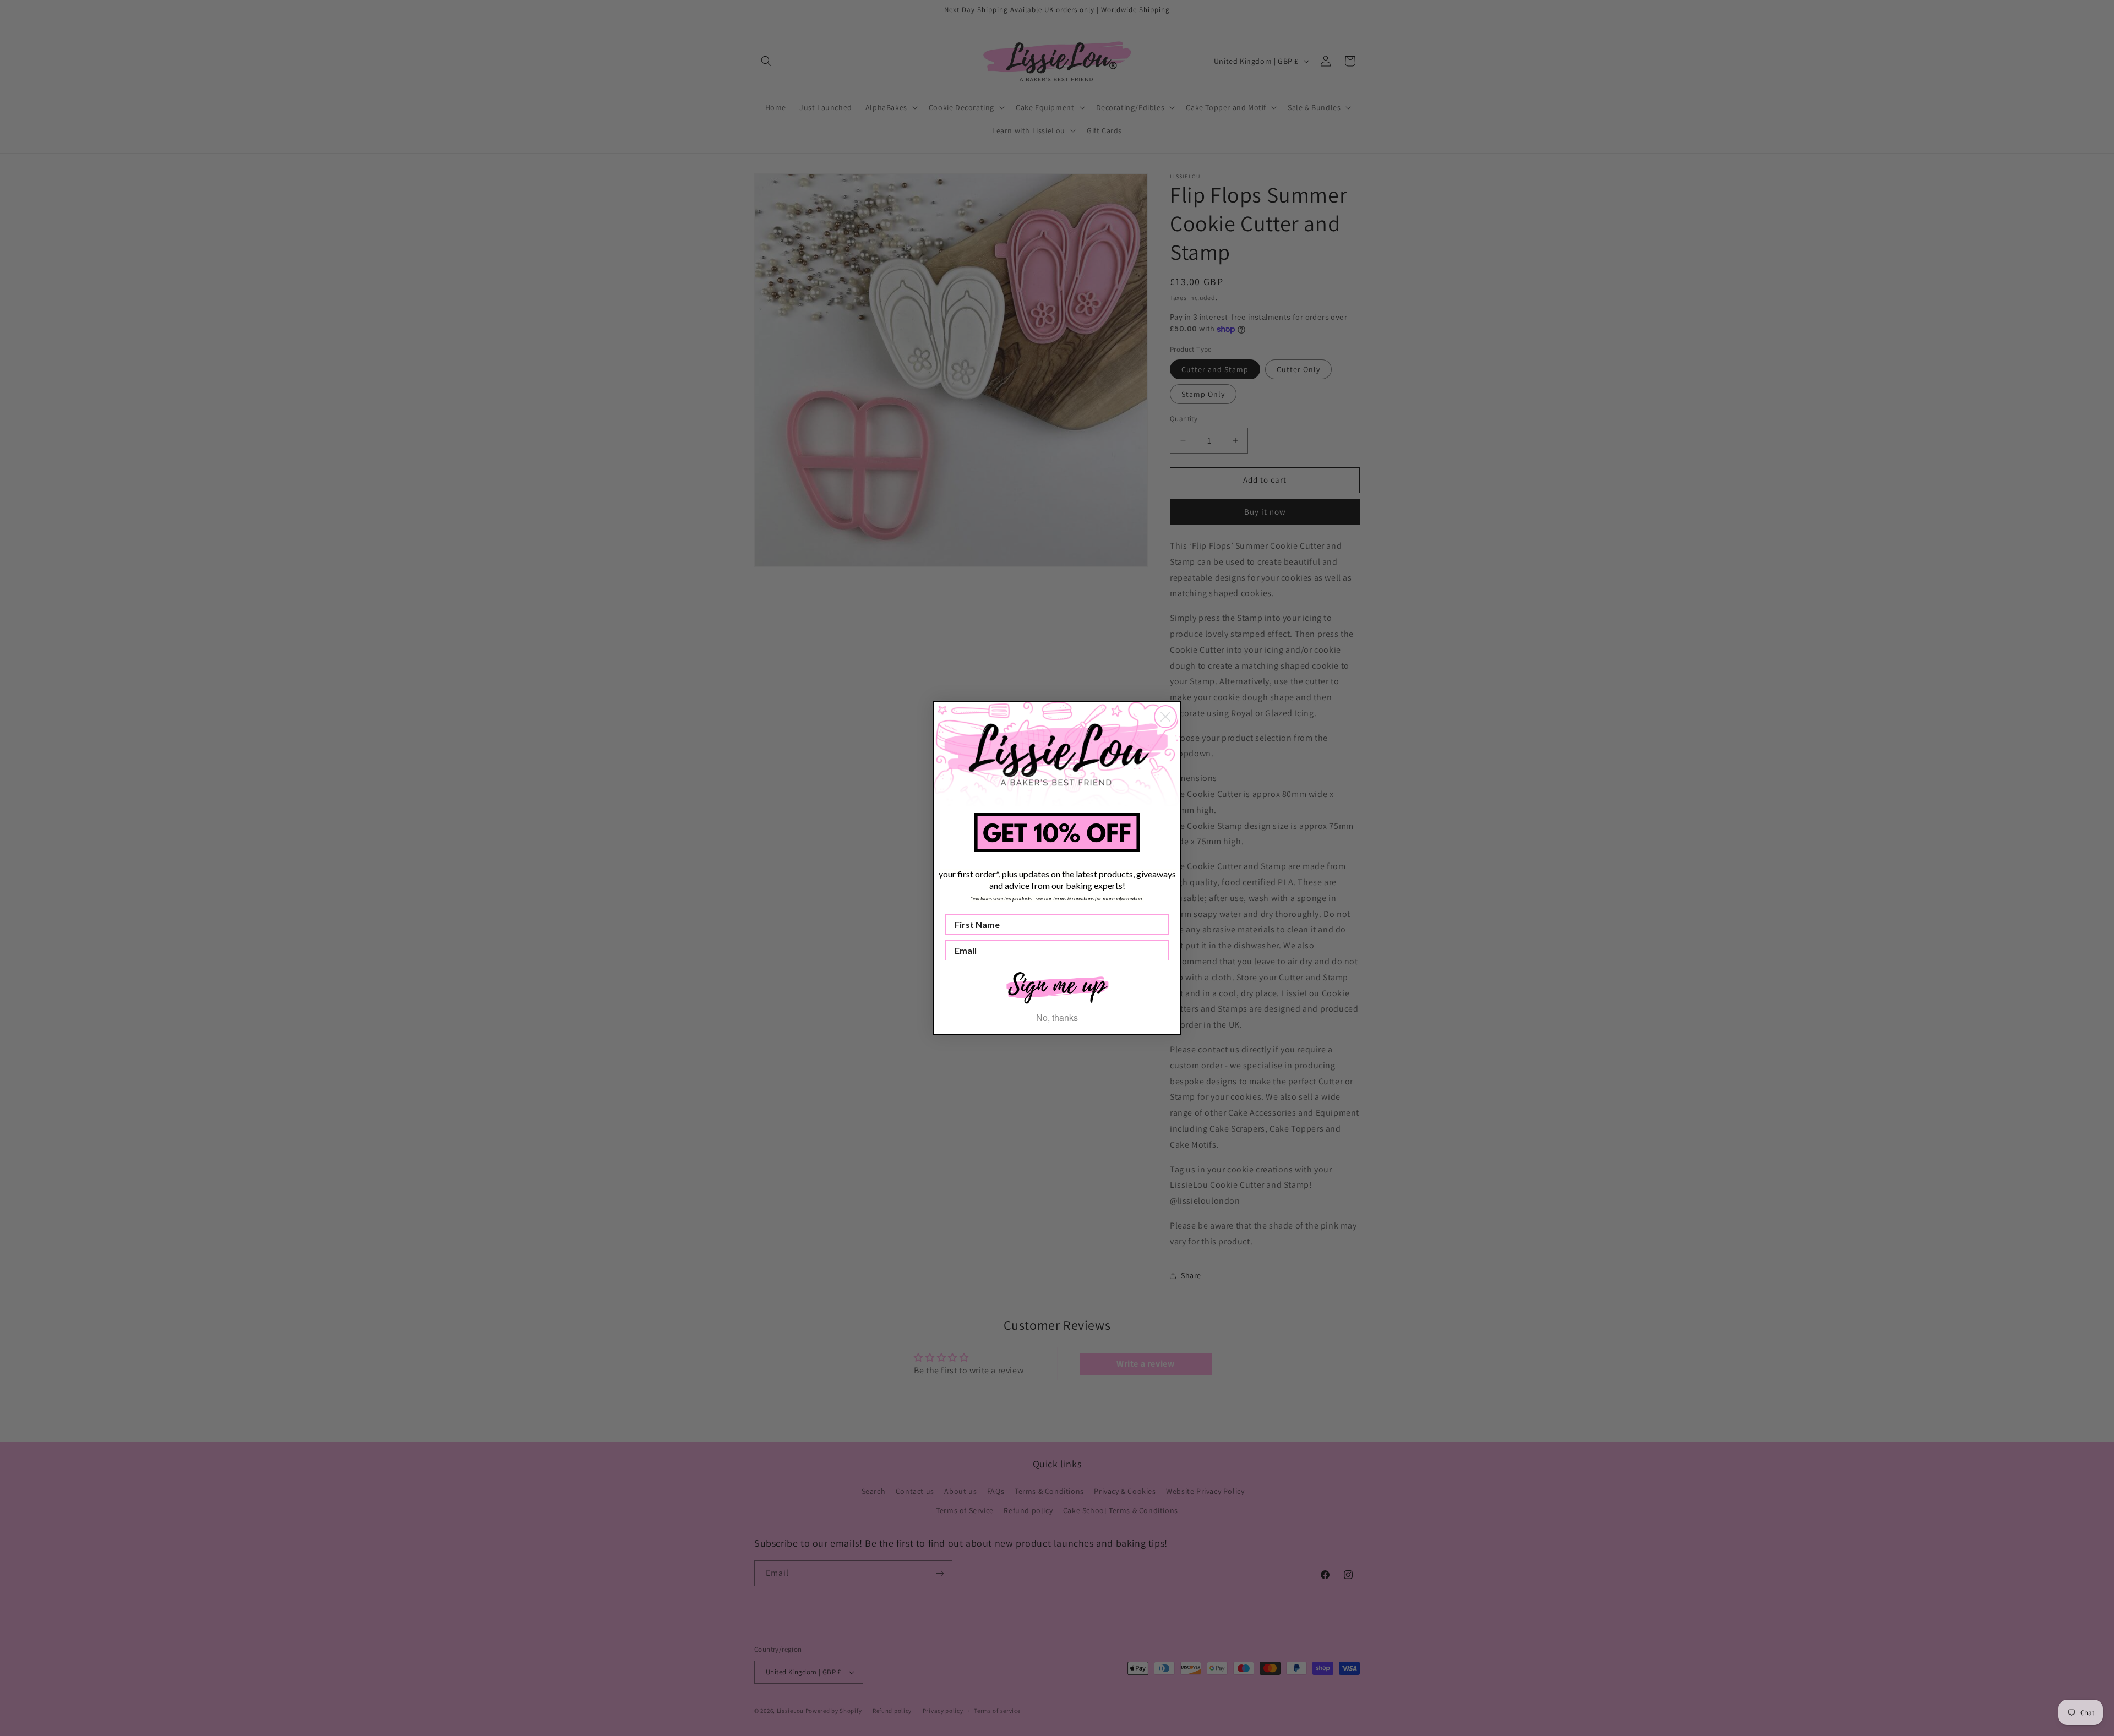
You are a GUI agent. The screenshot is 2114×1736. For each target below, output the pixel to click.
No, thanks (1057, 1017)
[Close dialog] (1165, 717)
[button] (1057, 987)
